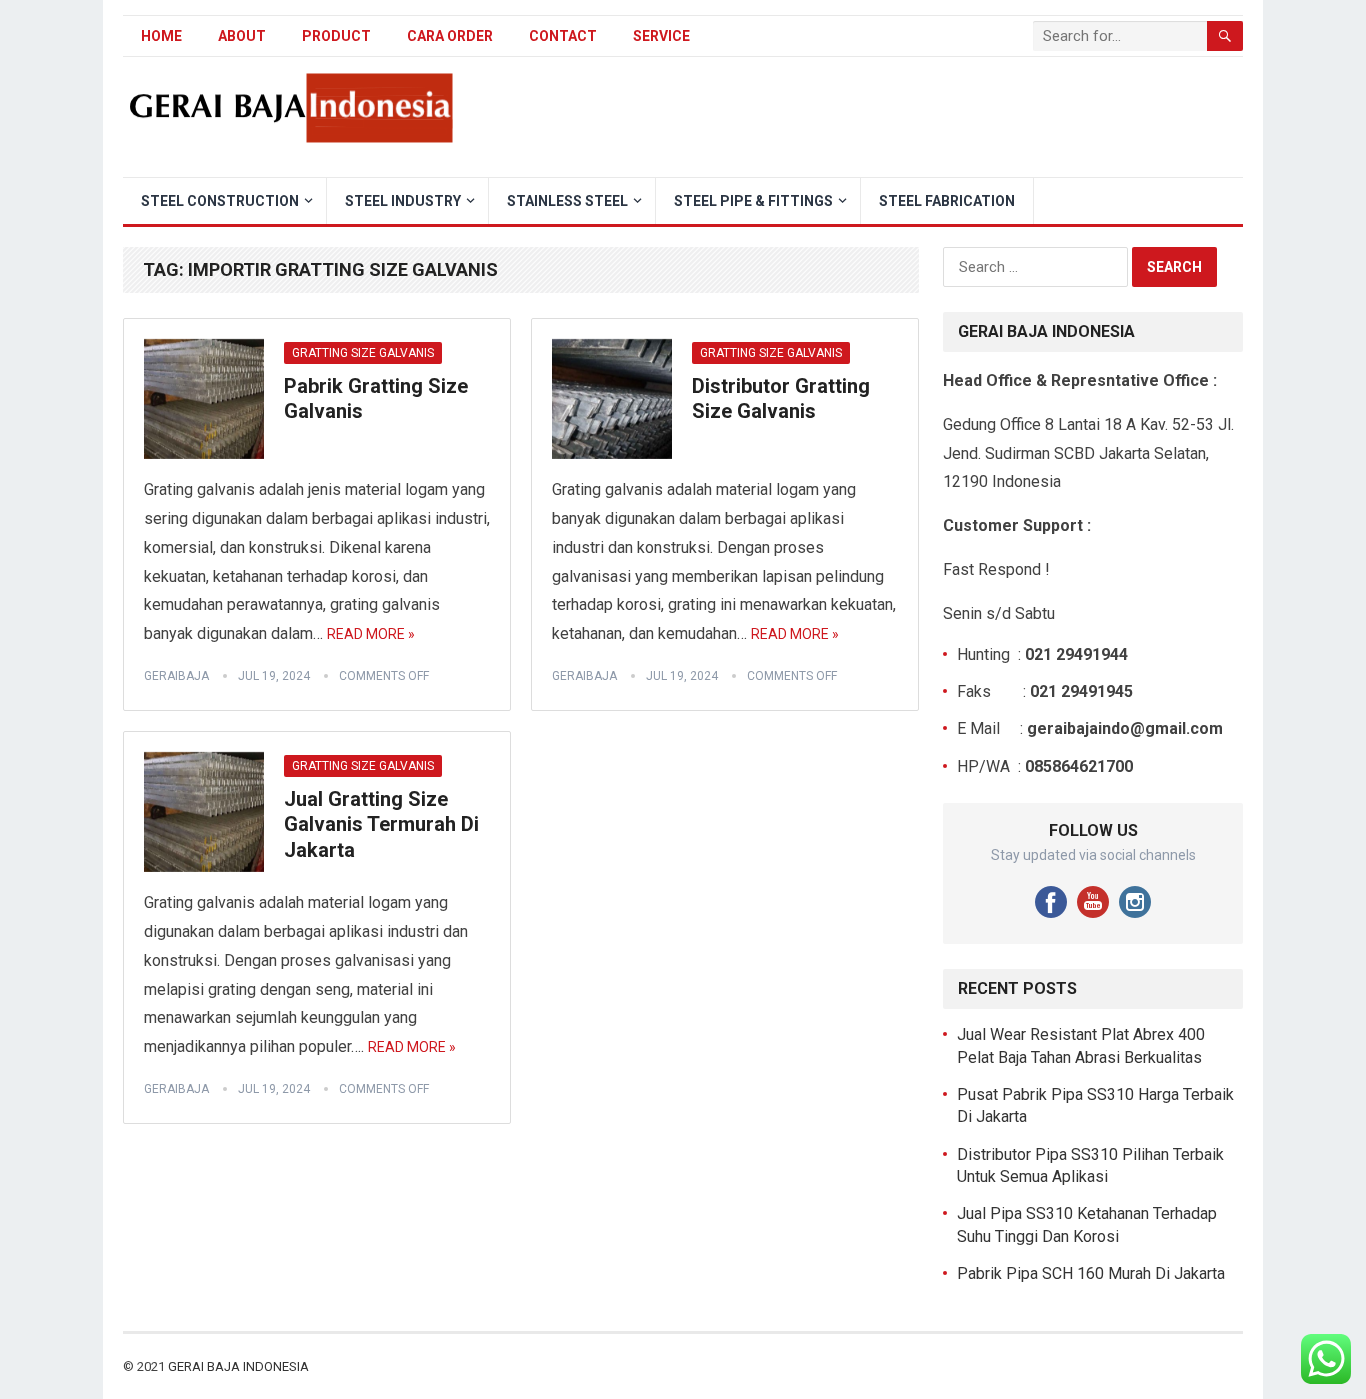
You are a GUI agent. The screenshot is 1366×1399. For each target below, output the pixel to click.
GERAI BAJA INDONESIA (238, 1366)
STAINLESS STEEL (567, 201)
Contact (563, 36)
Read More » (371, 634)
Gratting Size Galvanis (363, 353)
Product (336, 36)
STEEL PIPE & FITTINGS (753, 201)
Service (661, 36)
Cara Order (450, 36)
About (242, 36)
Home (161, 36)
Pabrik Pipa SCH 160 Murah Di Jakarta (1091, 1273)
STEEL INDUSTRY (403, 201)
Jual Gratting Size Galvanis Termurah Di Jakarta (381, 824)
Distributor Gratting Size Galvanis (781, 399)
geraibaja (176, 676)
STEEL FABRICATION (947, 201)
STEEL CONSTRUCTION (220, 201)
